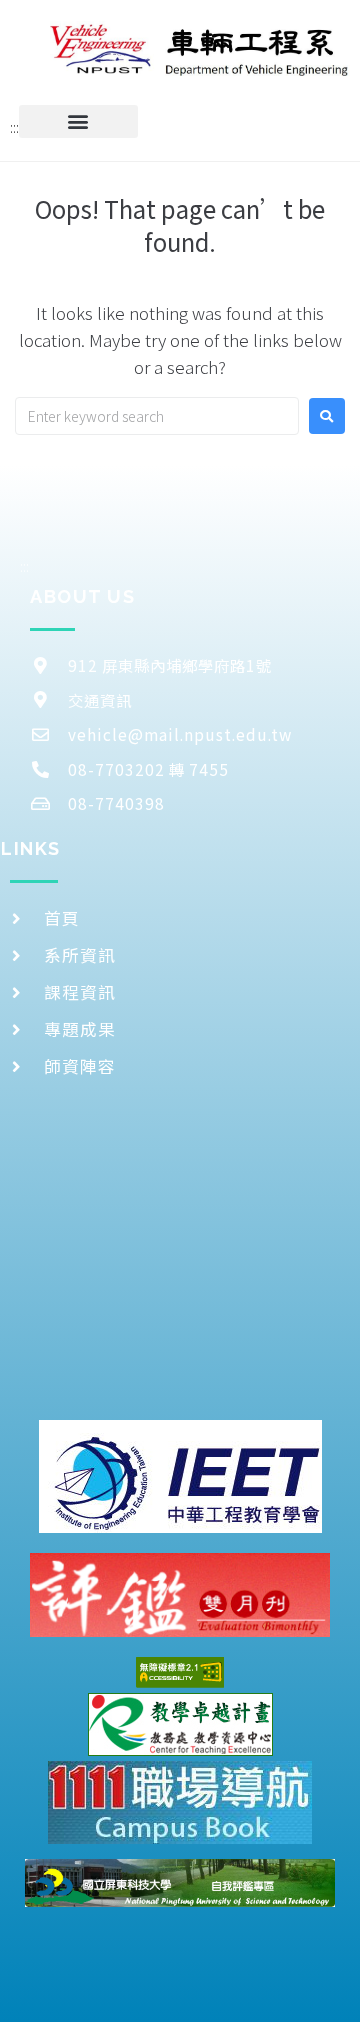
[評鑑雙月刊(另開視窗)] (180, 1595)
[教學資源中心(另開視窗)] (180, 1724)
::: (14, 127)
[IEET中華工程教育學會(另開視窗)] (180, 1476)
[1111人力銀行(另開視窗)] (180, 1802)
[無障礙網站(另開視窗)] (180, 1672)
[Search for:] (157, 416)
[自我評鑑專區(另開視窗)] (180, 1883)
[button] (78, 121)
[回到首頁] (200, 47)
